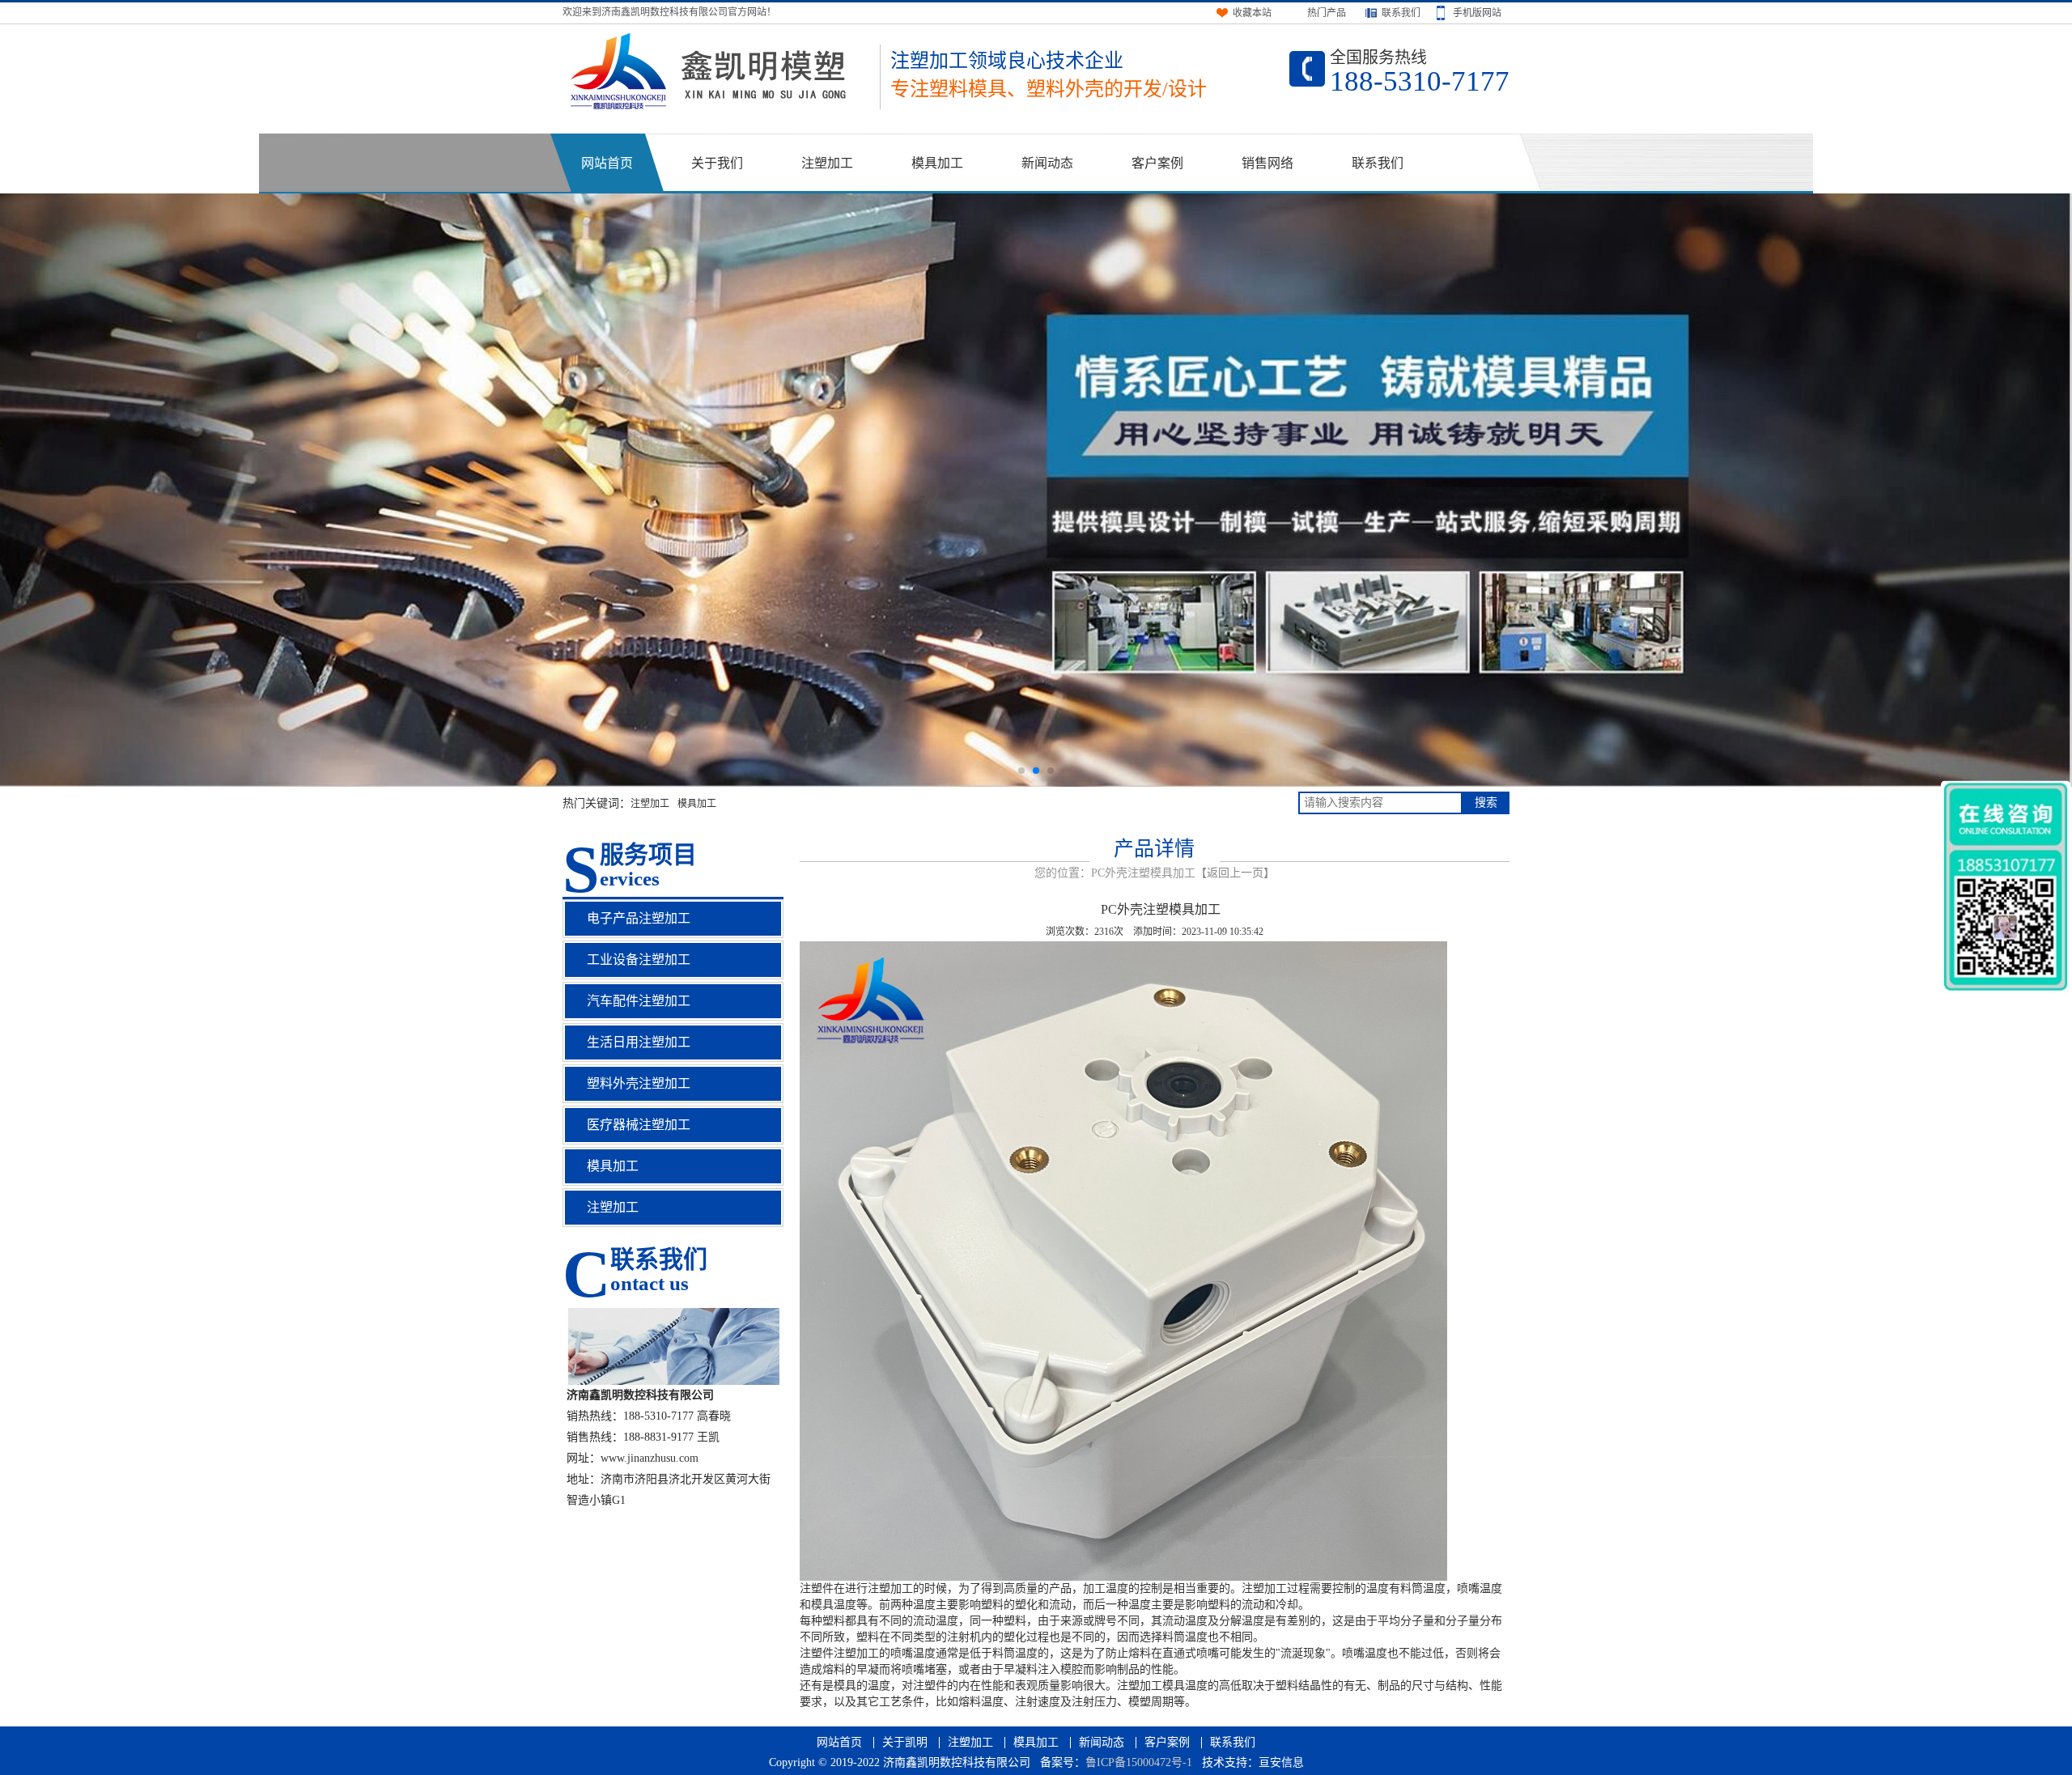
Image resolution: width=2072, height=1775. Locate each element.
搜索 (1486, 803)
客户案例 (1157, 163)
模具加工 (937, 163)
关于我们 (717, 163)
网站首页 (607, 163)
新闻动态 (1047, 163)
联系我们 (1378, 163)
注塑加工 (827, 163)
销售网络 (1267, 163)
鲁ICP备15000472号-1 (1139, 1762)
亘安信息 (1281, 1762)
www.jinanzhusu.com (650, 1458)
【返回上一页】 (1235, 873)
